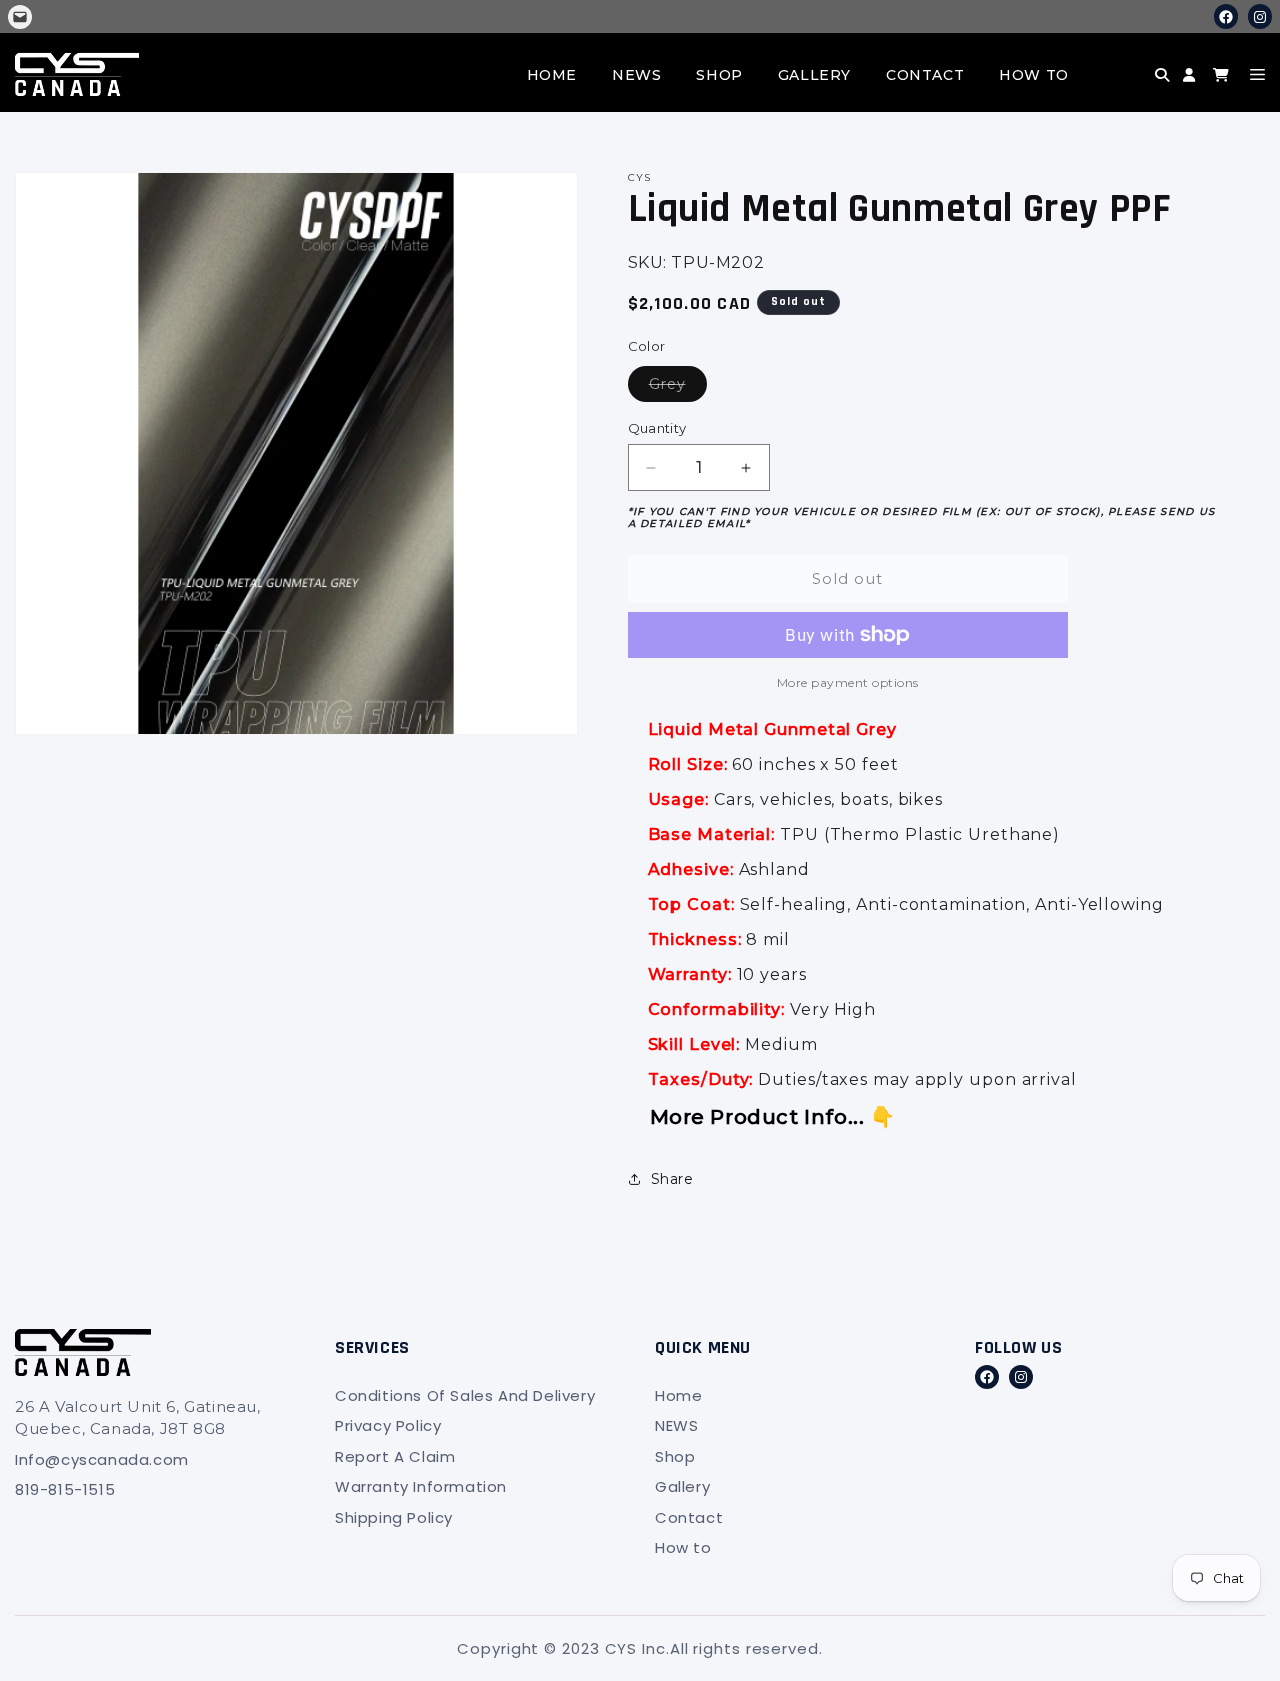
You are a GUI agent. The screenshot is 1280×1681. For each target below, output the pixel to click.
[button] (1126, 90)
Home (552, 75)
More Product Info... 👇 (773, 1117)
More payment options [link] (848, 682)
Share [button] (672, 1179)
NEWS (636, 75)
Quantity (657, 428)
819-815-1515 (65, 1489)
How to (1034, 75)
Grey (678, 383)
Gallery (814, 75)
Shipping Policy (394, 1517)
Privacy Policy (388, 1425)
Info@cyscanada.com (102, 1459)
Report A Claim (395, 1456)
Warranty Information (421, 1486)
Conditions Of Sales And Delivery (465, 1395)
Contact (925, 75)
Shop (719, 75)
